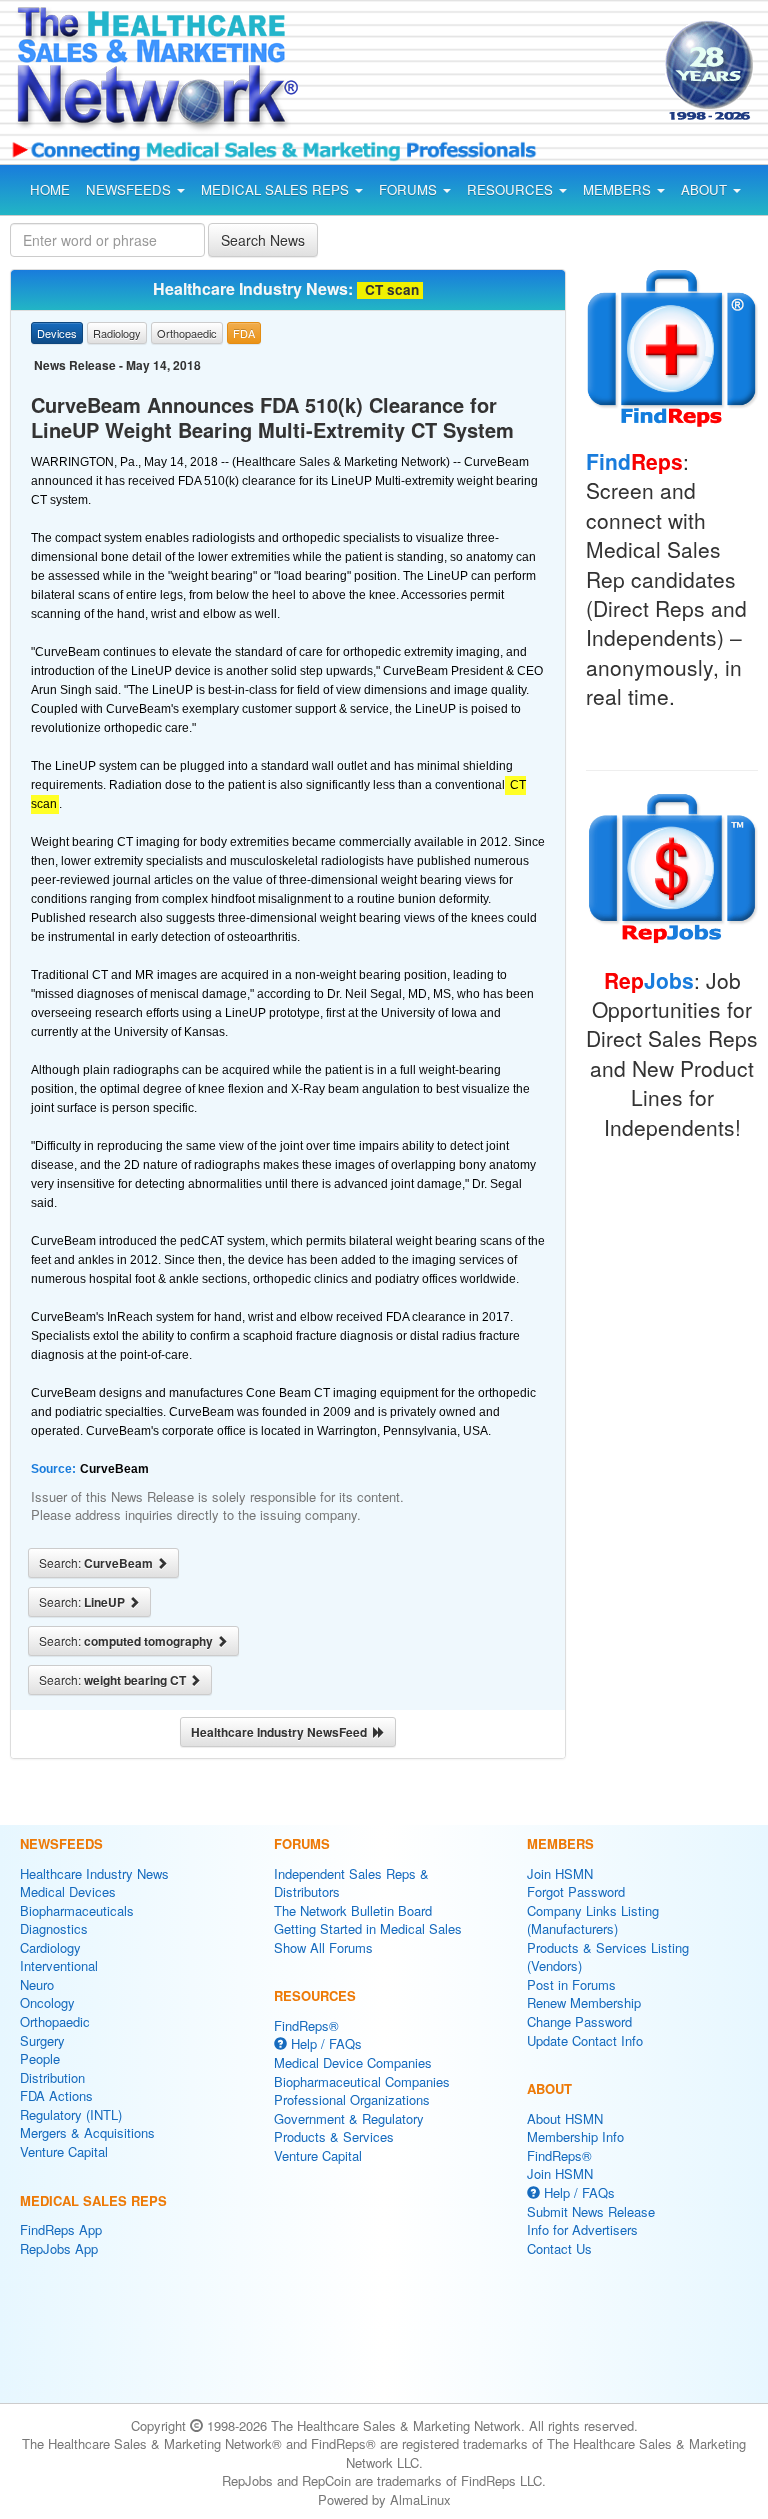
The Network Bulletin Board (353, 1910)
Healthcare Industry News (94, 1873)
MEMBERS (619, 189)
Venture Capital (64, 2151)
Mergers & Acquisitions (87, 2132)
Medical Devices (68, 1891)
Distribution (52, 2077)
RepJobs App (59, 2248)
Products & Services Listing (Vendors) (608, 1957)
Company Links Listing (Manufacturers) (593, 1920)
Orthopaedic (55, 2021)
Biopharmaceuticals (77, 1910)
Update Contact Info (585, 2040)
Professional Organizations (352, 2099)
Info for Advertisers (582, 2229)
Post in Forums (571, 1984)
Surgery (42, 2040)
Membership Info (575, 2136)
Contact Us (559, 2248)
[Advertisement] (488, 74)
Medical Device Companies (353, 2062)
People (40, 2058)
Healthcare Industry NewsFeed (282, 1732)
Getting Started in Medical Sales (368, 1928)
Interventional (59, 1965)
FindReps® (306, 2025)
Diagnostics (54, 1928)
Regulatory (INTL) (71, 2114)
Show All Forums (323, 1947)
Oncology (47, 2002)
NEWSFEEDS (130, 189)
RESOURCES (512, 189)
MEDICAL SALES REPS (277, 189)
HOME (50, 189)
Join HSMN (560, 1873)
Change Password (579, 2021)
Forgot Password (576, 1891)
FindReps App (61, 2229)
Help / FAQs (324, 2043)
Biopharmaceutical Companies (362, 2081)
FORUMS (410, 189)
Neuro (37, 1984)
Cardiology (50, 1947)
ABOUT (706, 189)
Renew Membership (584, 2002)
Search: (97, 1563)
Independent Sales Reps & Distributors (351, 1883)
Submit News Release (591, 2211)
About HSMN (565, 2118)
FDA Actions (56, 2095)
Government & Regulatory (349, 2118)
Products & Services (334, 2136)
